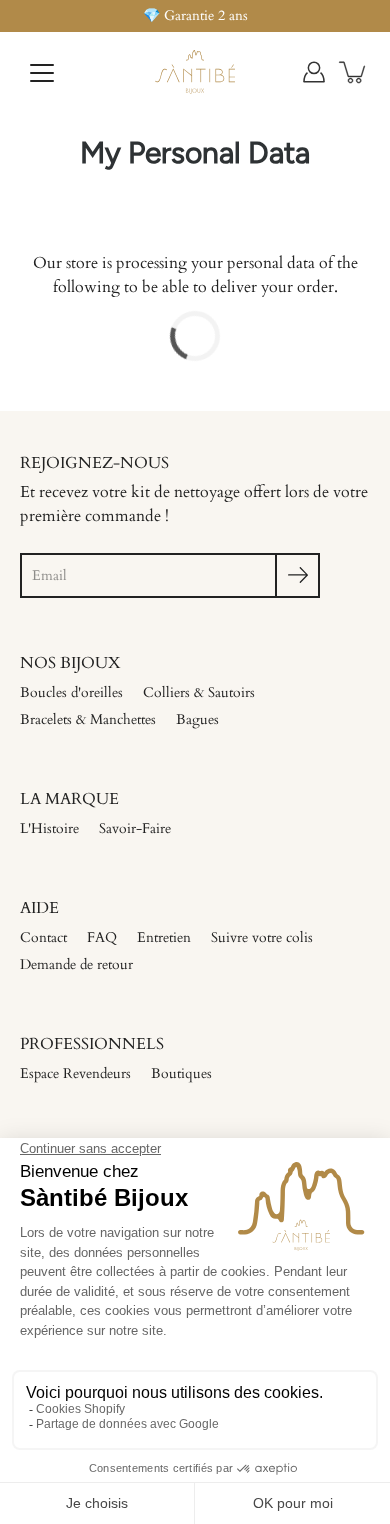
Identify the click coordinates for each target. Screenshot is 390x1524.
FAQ (102, 937)
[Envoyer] (297, 575)
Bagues (197, 719)
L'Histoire (49, 828)
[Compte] (314, 72)
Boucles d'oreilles (71, 692)
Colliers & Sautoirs (199, 692)
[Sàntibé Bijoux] (195, 72)
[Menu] (42, 73)
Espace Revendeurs (75, 1073)
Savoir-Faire (135, 828)
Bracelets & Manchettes (88, 719)
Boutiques (181, 1073)
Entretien (164, 937)
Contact (43, 937)
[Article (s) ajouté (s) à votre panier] (354, 72)
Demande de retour (76, 964)
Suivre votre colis (262, 937)
